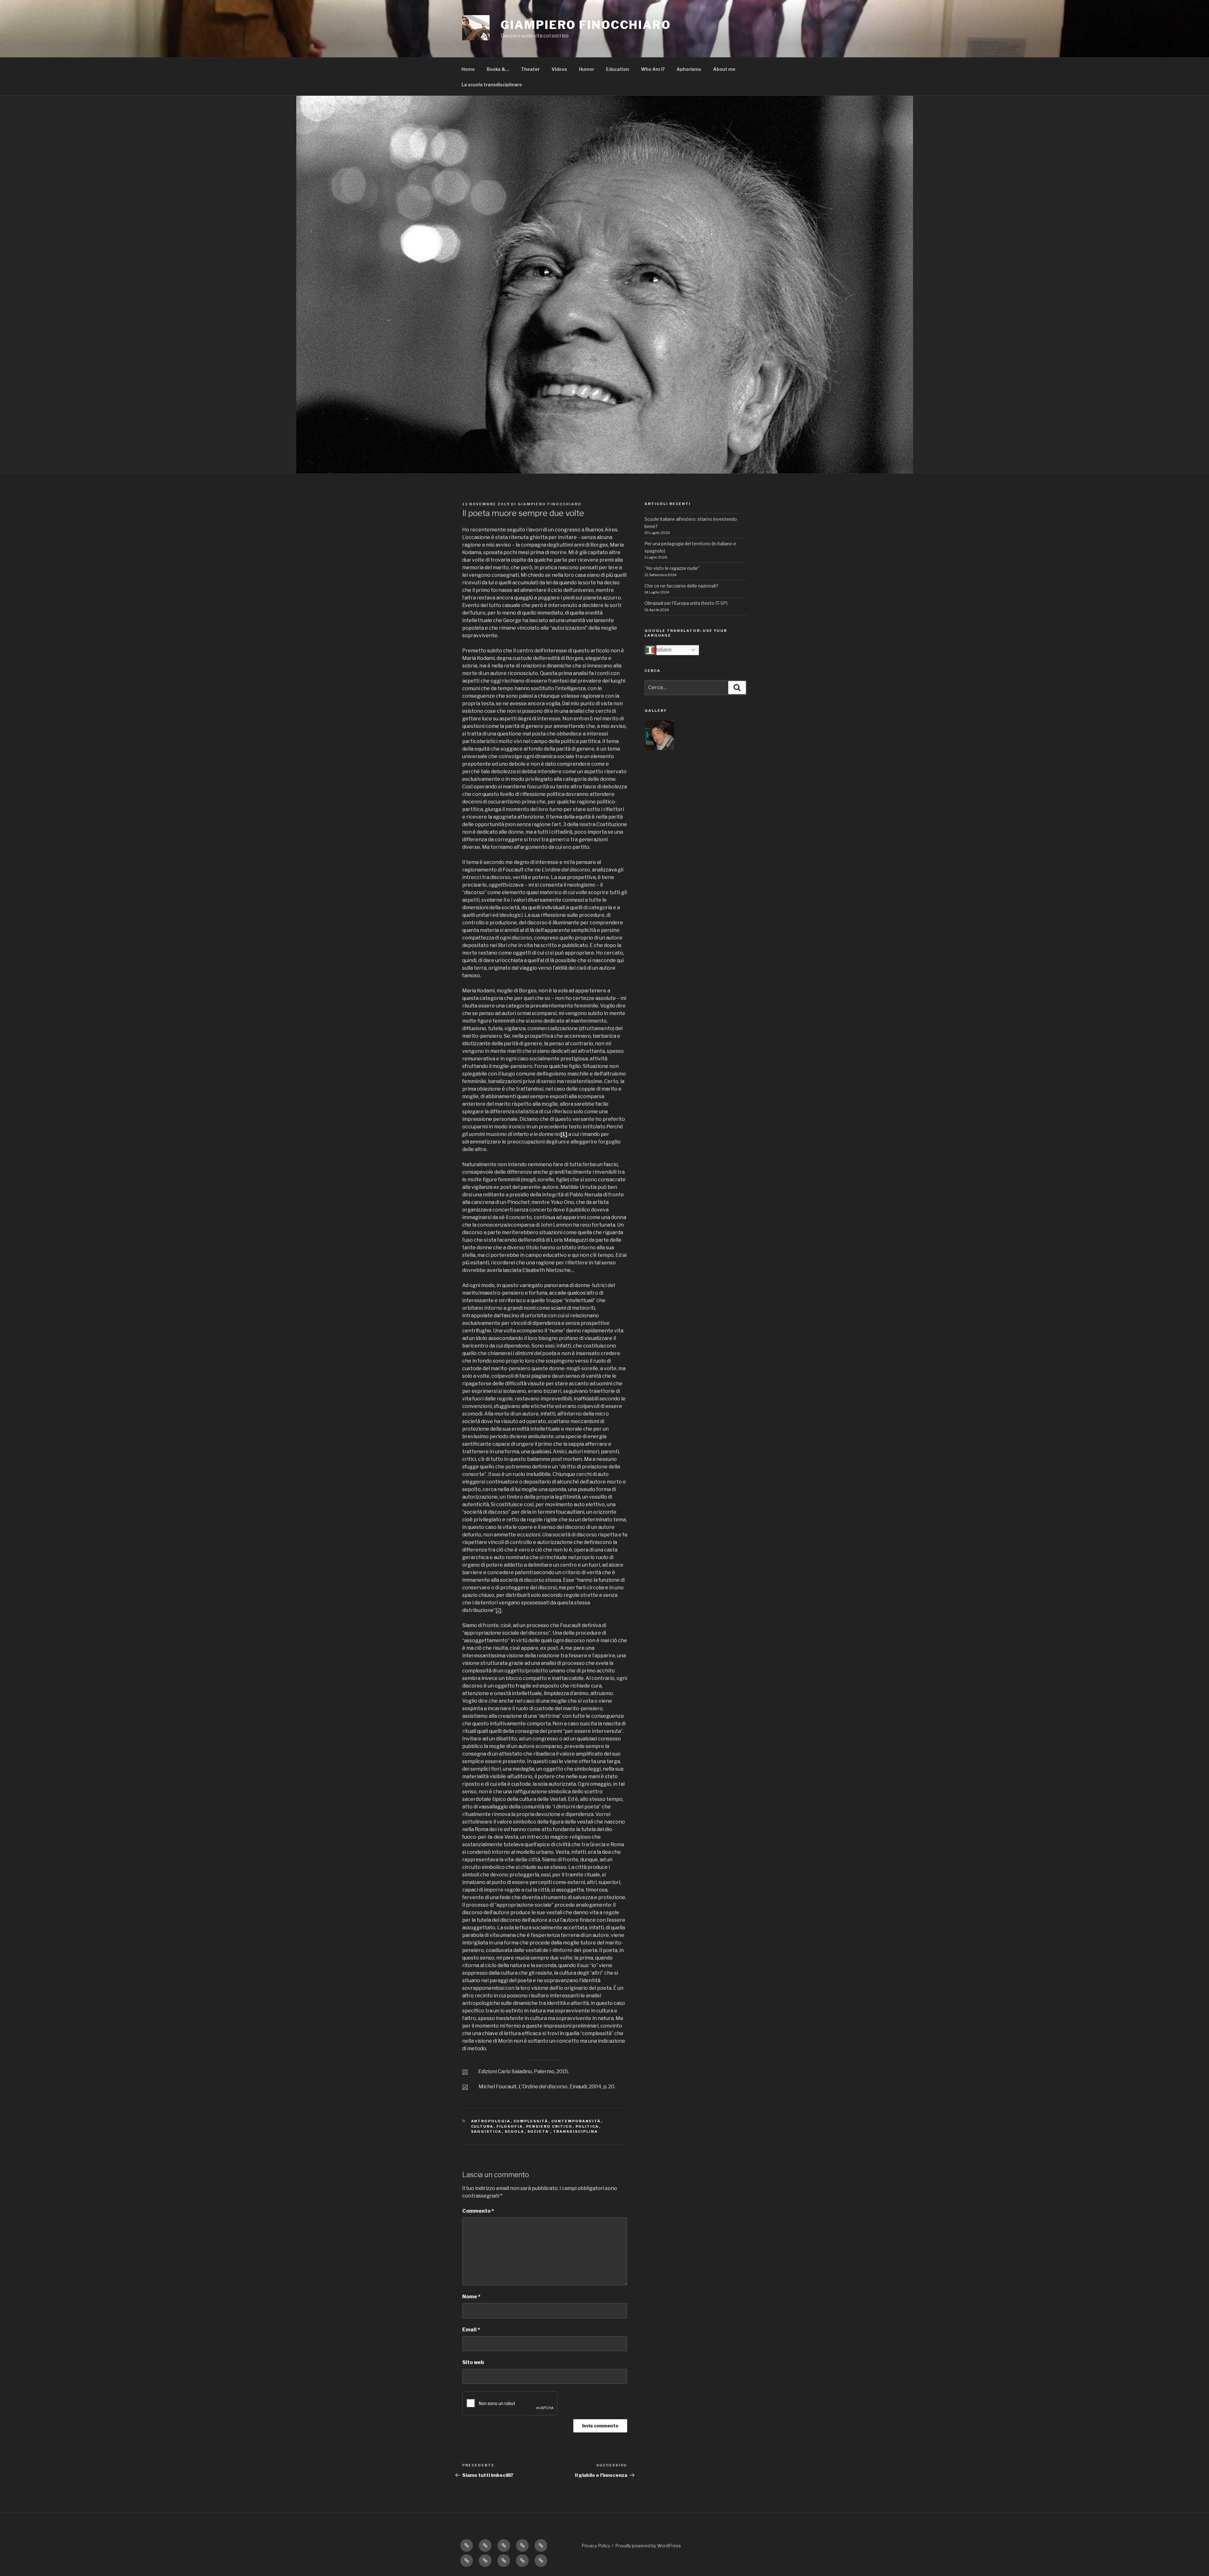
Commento (478, 2211)
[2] (499, 1610)
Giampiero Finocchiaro (550, 504)
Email (471, 2330)
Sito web (473, 2362)
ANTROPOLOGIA (491, 2121)
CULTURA (482, 2126)
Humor (587, 69)
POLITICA (587, 2126)
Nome (471, 2297)
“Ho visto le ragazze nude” (672, 568)
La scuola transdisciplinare (492, 85)
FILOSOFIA (510, 2126)
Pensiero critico (549, 2126)
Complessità (531, 2121)
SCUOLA (515, 2131)
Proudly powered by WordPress (648, 2546)
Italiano (663, 650)
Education (618, 69)
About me (724, 69)
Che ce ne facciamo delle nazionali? (681, 586)
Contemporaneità (576, 2121)
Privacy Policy (596, 2546)
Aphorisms (689, 69)
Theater (530, 69)
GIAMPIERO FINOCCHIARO (586, 25)
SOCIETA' (539, 2131)
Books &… (498, 69)
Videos (559, 69)
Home (468, 69)
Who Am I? (653, 69)
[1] (465, 2071)
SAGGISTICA (486, 2131)
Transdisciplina (576, 2131)
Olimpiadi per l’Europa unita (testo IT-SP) (686, 603)
